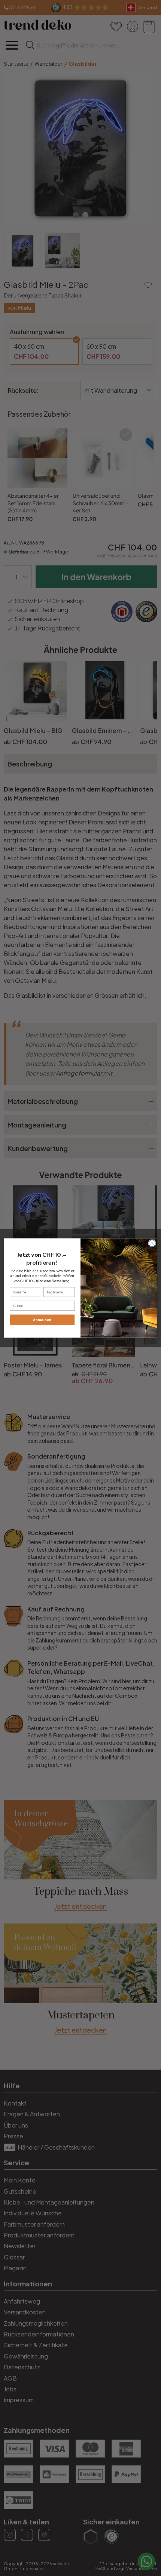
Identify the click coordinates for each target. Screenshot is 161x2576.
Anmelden (42, 1320)
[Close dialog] (152, 1243)
